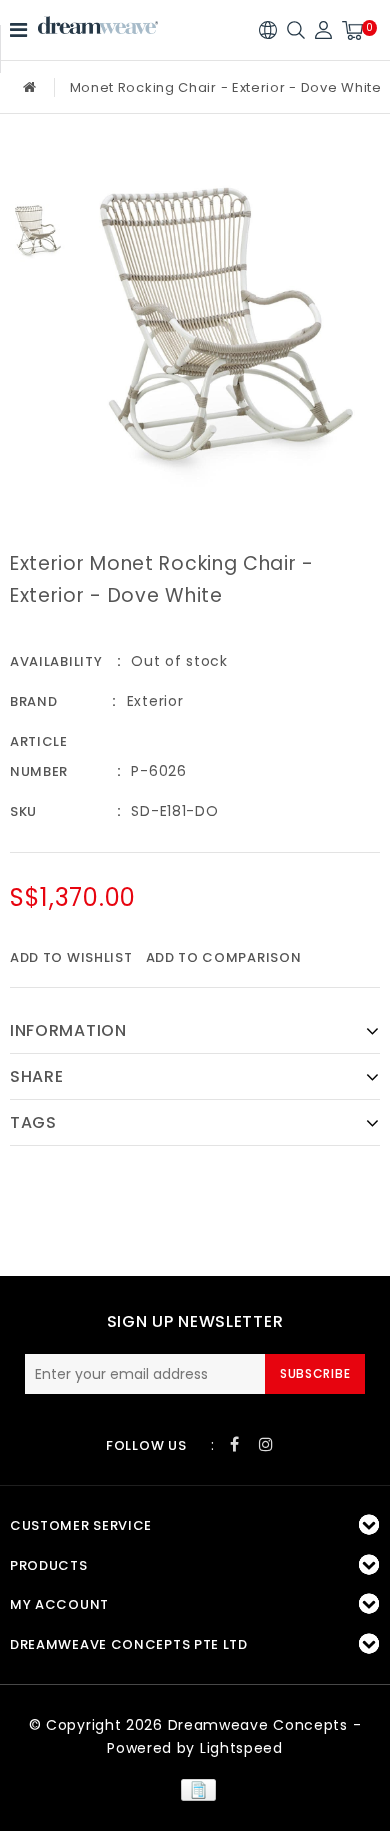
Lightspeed (241, 1748)
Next (38, 291)
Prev (38, 169)
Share (37, 1076)
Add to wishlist (71, 957)
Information (68, 1030)
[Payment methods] (194, 1788)
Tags (33, 1122)
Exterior (155, 701)
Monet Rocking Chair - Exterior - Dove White (226, 87)
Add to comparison (224, 957)
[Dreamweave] (98, 25)
